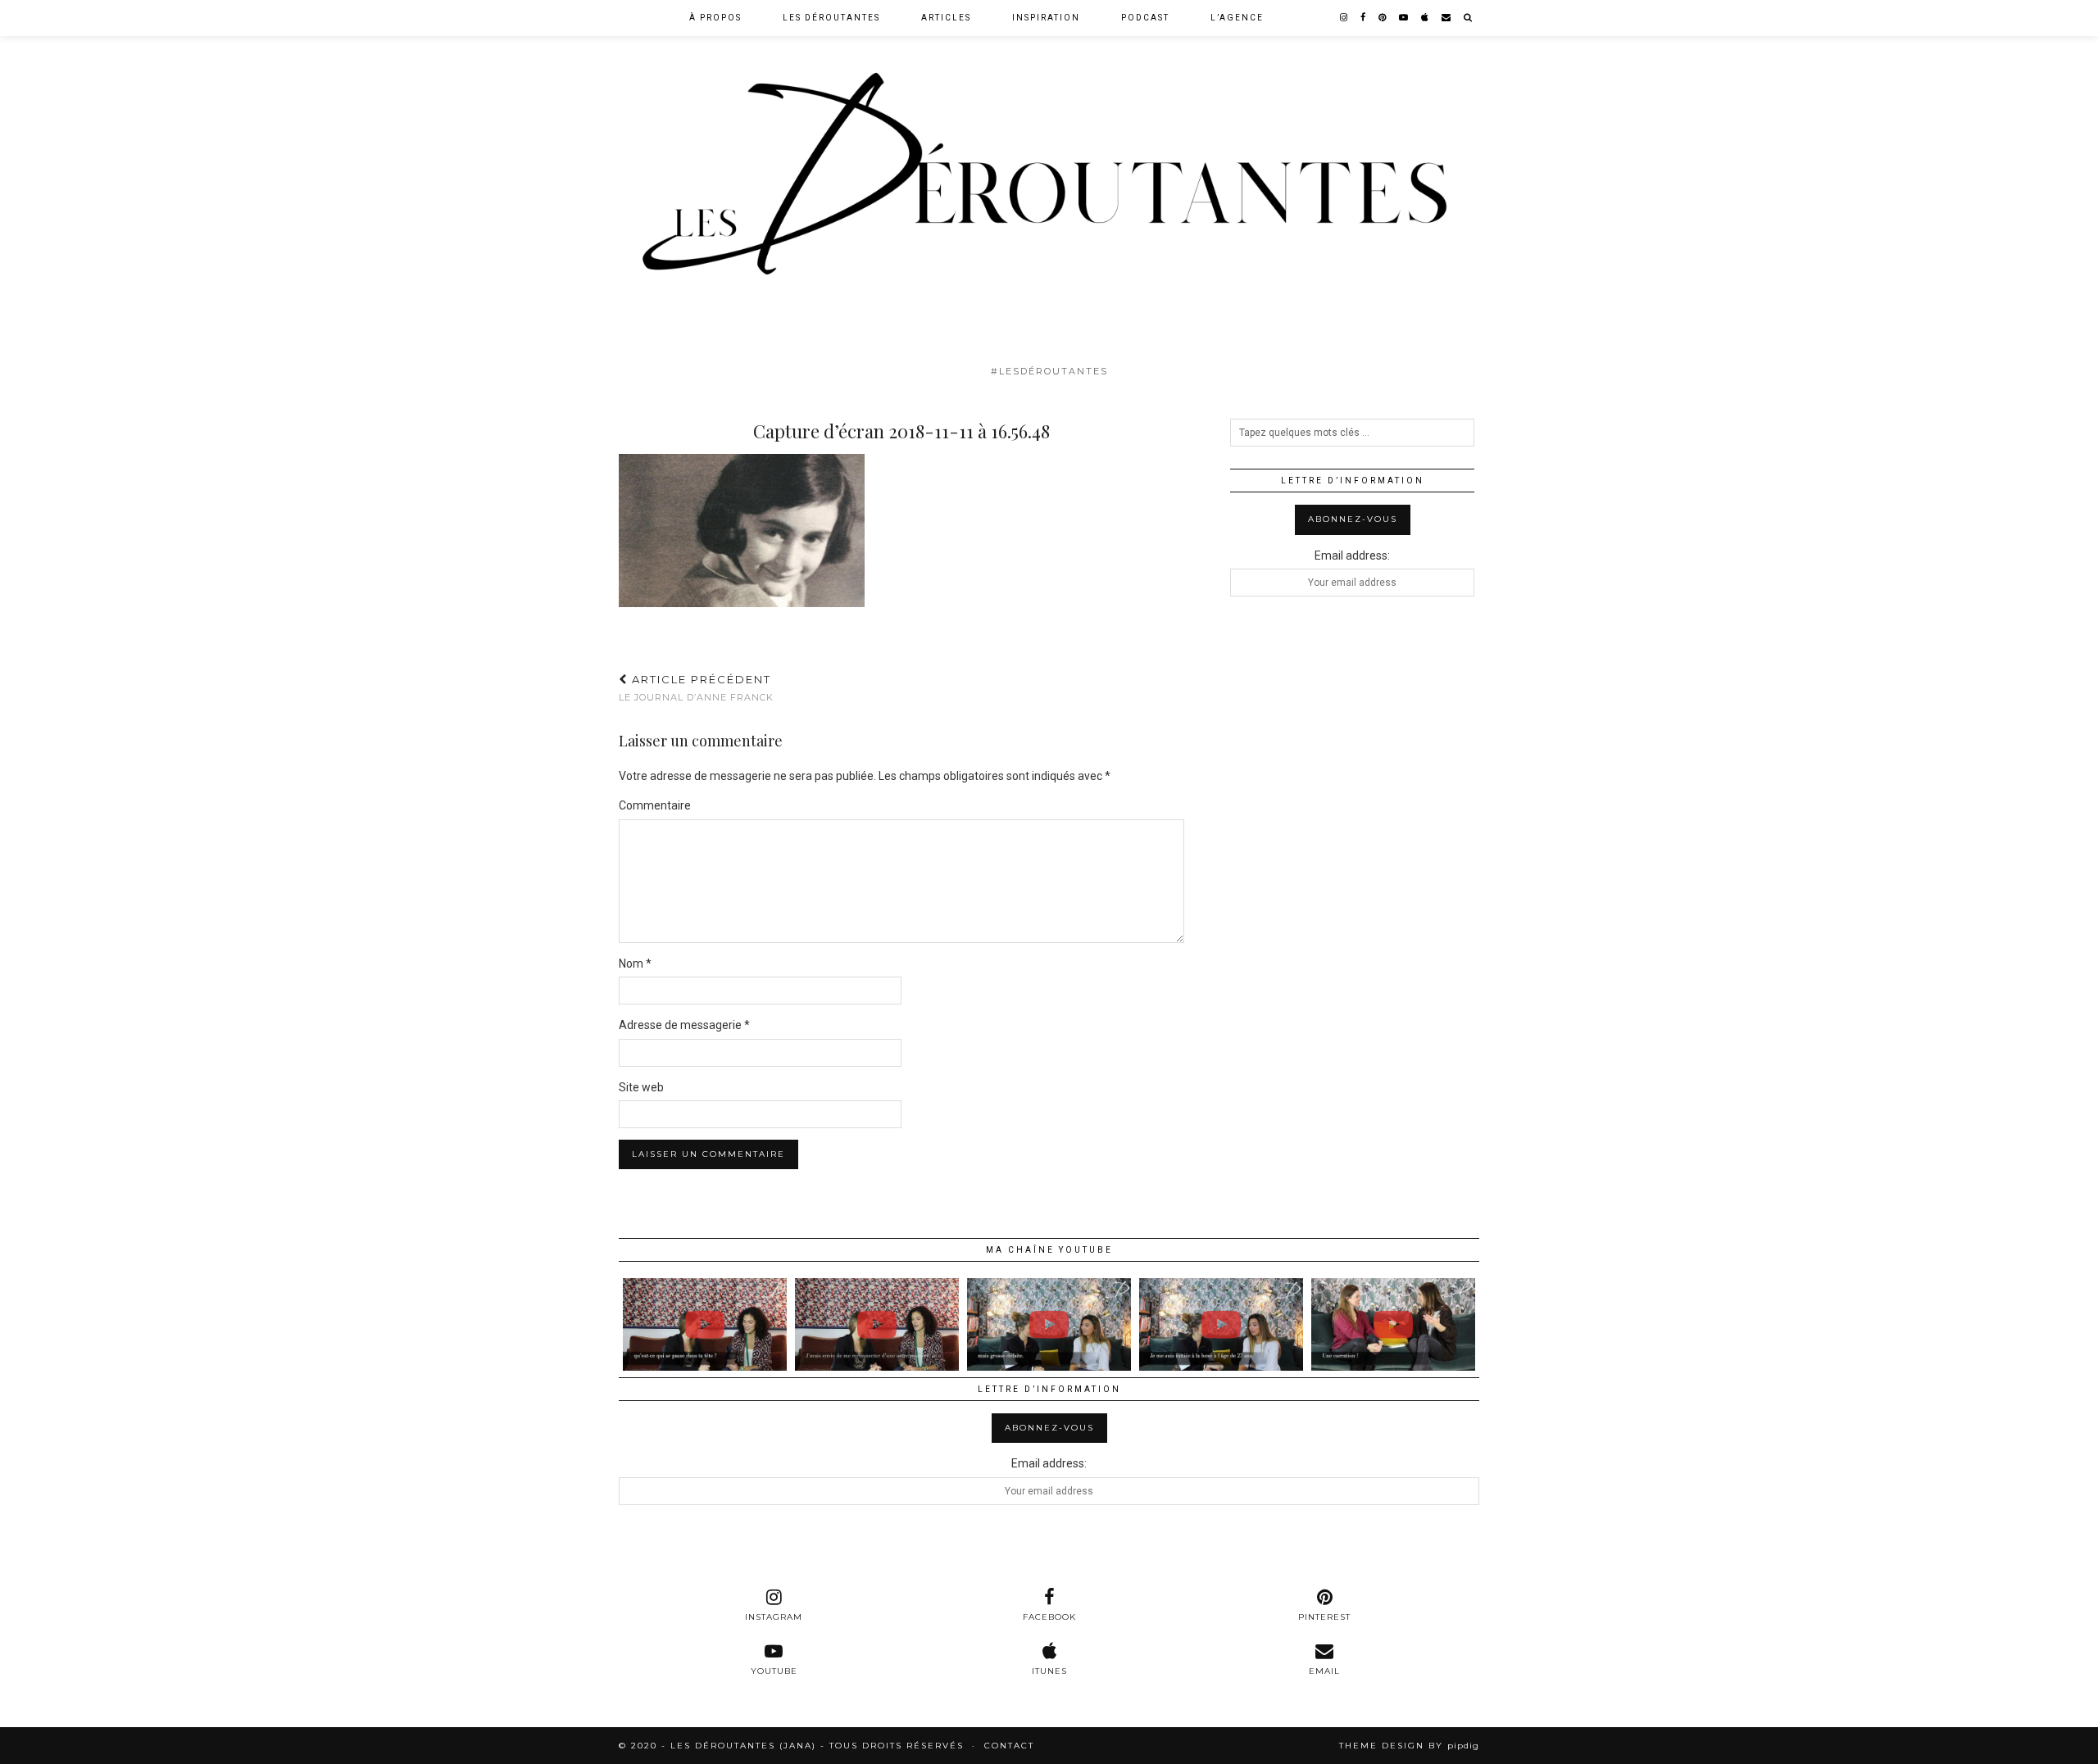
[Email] (1447, 18)
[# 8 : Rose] (1393, 1324)
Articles (946, 18)
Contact (1009, 1746)
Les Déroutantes (831, 18)
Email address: (1352, 556)
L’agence (1237, 18)
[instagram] (1344, 18)
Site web (641, 1087)
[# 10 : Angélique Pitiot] (1049, 1324)
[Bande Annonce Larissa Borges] (877, 1324)
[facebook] (1364, 18)
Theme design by (1409, 1746)
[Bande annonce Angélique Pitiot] (1221, 1324)
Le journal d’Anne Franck (696, 688)
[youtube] (1404, 18)
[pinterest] (1383, 18)
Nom (635, 964)
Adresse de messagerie (684, 1025)
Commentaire (655, 805)
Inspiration (1046, 18)
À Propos (715, 18)
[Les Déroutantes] (1049, 178)
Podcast (1145, 18)
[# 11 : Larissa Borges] (705, 1324)
